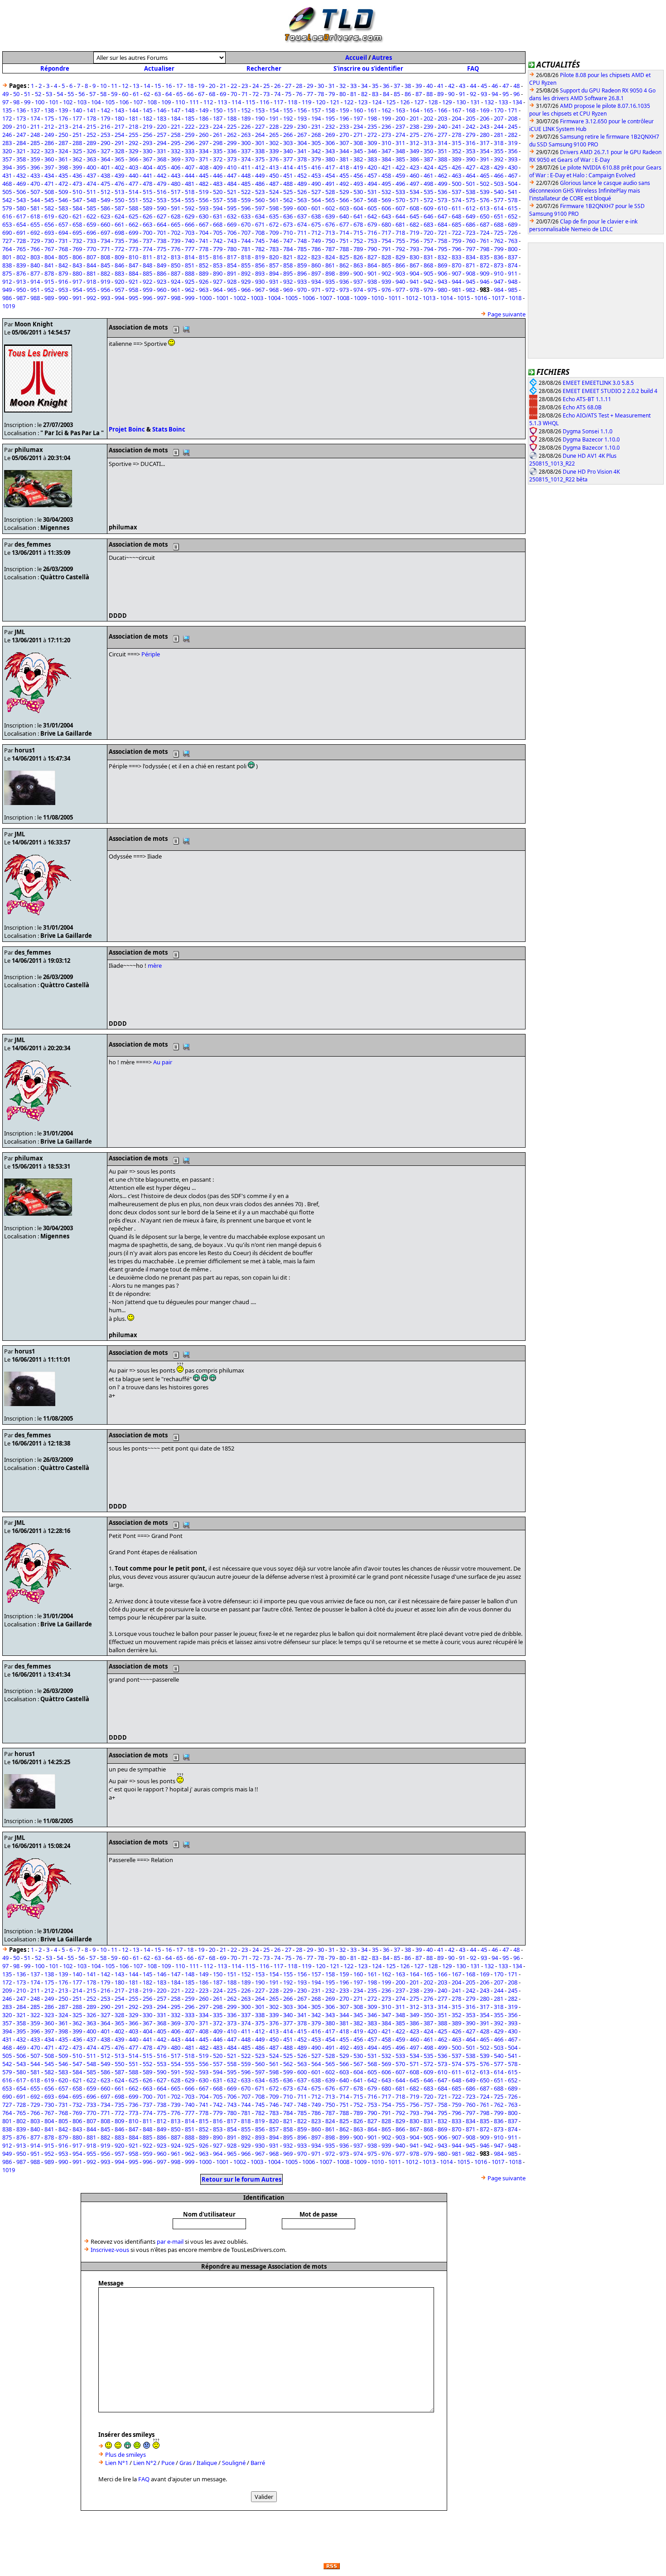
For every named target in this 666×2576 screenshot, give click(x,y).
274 (400, 135)
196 (344, 118)
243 (485, 126)
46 (495, 86)
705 (218, 233)
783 (274, 249)
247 (21, 135)
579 (7, 208)
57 (92, 94)
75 (288, 94)
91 (462, 94)
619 (49, 216)
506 (21, 192)
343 (330, 151)
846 (119, 265)
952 (49, 290)
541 (513, 192)
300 (246, 143)
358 (21, 159)
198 (372, 118)
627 (162, 216)
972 (330, 290)
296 (190, 143)
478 (147, 184)
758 (442, 241)
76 (299, 94)
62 (147, 94)
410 (232, 167)
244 (499, 126)
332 (176, 151)
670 (246, 224)
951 (35, 290)
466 (499, 175)
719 (414, 233)
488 (288, 184)
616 (7, 216)
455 (344, 175)
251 (77, 135)
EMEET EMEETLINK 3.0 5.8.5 (598, 383)
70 (234, 94)
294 (162, 143)
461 (428, 175)
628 (176, 216)
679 (372, 224)
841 (49, 265)
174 (35, 118)
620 (63, 216)
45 (484, 86)
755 (400, 241)
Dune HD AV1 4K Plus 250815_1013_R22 (573, 460)
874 (513, 265)
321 (21, 151)
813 (176, 257)
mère (155, 965)
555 (190, 200)
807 (91, 257)
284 (21, 143)
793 (414, 249)
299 (232, 143)
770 (91, 249)
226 (246, 126)
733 (91, 241)
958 (133, 290)
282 (513, 135)
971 (316, 290)
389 (456, 159)
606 (386, 208)
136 (21, 110)
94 (495, 94)
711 (302, 233)
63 (158, 94)
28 (299, 86)
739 (176, 241)
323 (49, 151)
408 (204, 167)
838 (7, 265)
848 (147, 265)
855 (246, 265)
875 (7, 273)
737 (147, 241)
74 (277, 94)
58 (103, 94)
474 (91, 184)
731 (63, 241)
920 (119, 281)
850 (176, 265)
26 (277, 86)
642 (372, 216)
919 (105, 281)
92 (473, 94)
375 (260, 159)
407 (190, 167)
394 (7, 167)
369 (176, 159)
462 (442, 175)
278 (456, 135)
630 (204, 216)
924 (176, 281)
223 (204, 126)
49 (5, 94)
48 (516, 86)
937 (358, 281)
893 (260, 273)
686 (471, 224)
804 (49, 257)
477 (133, 184)
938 (372, 281)
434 (49, 175)
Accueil (356, 58)
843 (77, 265)
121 (335, 102)
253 (105, 135)
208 (513, 118)
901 (372, 273)
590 (162, 208)
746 (274, 241)
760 (471, 241)
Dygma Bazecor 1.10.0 (591, 439)
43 (462, 86)
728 (21, 241)
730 (49, 241)
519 (204, 192)
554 (176, 200)
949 (7, 290)
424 (428, 167)
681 (400, 224)
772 (119, 249)
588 (133, 208)
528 (330, 192)
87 (419, 94)
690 (7, 233)
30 (321, 86)
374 (246, 159)
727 (7, 241)
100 (40, 102)
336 (232, 151)
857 (274, 265)
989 (49, 298)
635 (274, 216)
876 (21, 273)
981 (456, 290)
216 (105, 126)
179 (105, 118)
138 (49, 110)
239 (428, 126)
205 (471, 118)
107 (138, 102)
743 (232, 241)
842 (63, 265)
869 (442, 265)
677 (344, 224)
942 (428, 281)
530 (358, 192)
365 (119, 159)
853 (218, 265)
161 (372, 110)
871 (471, 265)
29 (310, 86)
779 (218, 249)
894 (274, 273)
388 (442, 159)
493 (358, 184)
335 (218, 151)
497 (414, 184)
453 (316, 175)
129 (447, 102)
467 (513, 175)
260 (204, 135)
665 (176, 224)
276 (428, 135)
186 (204, 118)
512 (105, 192)
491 (330, 184)
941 (414, 281)
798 (485, 249)
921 (133, 281)
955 (91, 290)
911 (513, 273)
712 (316, 233)
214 (77, 126)
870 (456, 265)
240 (442, 126)
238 (414, 126)
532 (386, 192)
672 (274, 224)
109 (166, 102)
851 (190, 265)
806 (77, 257)
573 (442, 200)
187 (218, 118)
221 (176, 126)
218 (133, 126)
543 (21, 200)
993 (105, 298)
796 (456, 249)
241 (456, 126)
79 (332, 94)
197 (358, 118)
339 (274, 151)
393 (513, 159)
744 (246, 241)
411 (246, 167)
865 (386, 265)
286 (49, 143)
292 (133, 143)
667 (204, 224)
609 (428, 208)
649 (471, 216)
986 (7, 298)
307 (344, 143)
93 (484, 94)
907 (456, 273)
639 (330, 216)
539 (485, 192)
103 (82, 102)
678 (358, 224)
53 (49, 94)
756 (414, 241)
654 (21, 224)
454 (330, 175)
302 (274, 143)
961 (176, 290)
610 (442, 208)
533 (400, 192)
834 (471, 257)
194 (316, 118)
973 (344, 290)
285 (35, 143)
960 (162, 290)
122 (349, 102)
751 (344, 241)
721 (442, 233)
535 (428, 192)
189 (246, 118)
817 (232, 257)
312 (414, 143)
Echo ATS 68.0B (582, 407)
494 (372, 184)
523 (260, 192)
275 (414, 135)
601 (316, 208)
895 (288, 273)
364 (105, 159)
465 (485, 175)
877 (35, 273)
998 (176, 298)
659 (91, 224)
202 (428, 118)
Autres (382, 58)
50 (16, 94)
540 (499, 192)
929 (246, 281)
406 (176, 167)
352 (456, 151)
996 (147, 298)
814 (190, 257)
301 (260, 143)
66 (190, 94)
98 (16, 102)
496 (400, 184)
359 (35, 159)
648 (456, 216)
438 (105, 175)
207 (499, 118)
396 (35, 167)
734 (105, 241)
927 (218, 281)
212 (49, 126)
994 (119, 298)
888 (190, 273)
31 (332, 86)
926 (204, 281)
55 (71, 94)
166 (442, 110)
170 (499, 110)
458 (386, 175)
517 (176, 192)
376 (274, 159)
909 (485, 273)
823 (316, 257)
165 (428, 110)
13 (136, 86)
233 (344, 126)
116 (264, 102)
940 (400, 281)
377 (288, 159)
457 (372, 175)
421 (386, 167)
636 (288, 216)
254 (119, 135)
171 (513, 110)
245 (513, 126)
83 (375, 94)
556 (204, 200)
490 (316, 184)
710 (288, 233)
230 (302, 126)
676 (330, 224)
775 (162, 249)
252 (91, 135)
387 (428, 159)
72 (256, 94)
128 (433, 102)
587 (119, 208)
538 (471, 192)
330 (147, 151)
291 (119, 143)
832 (442, 257)
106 (124, 102)
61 (136, 94)
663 (147, 224)
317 (485, 143)
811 (147, 257)
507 (35, 192)
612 (471, 208)
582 (49, 208)
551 (133, 200)
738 (162, 241)
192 (288, 118)
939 (386, 281)
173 (21, 118)
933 (302, 281)
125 (391, 102)
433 (35, 175)
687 (485, 224)
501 (471, 184)
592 (190, 208)
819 (260, 257)
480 (176, 184)
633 (246, 216)
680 (386, 224)
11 (114, 86)
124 (377, 102)
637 (302, 216)
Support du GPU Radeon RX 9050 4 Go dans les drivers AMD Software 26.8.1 (592, 94)
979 (428, 290)
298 (218, 143)
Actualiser (159, 68)
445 (204, 175)
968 (274, 290)
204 (456, 118)
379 (316, 159)
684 (442, 224)
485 (246, 184)
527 (316, 192)
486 (260, 184)
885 (147, 273)
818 (246, 257)
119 (306, 102)
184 (176, 118)
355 (499, 151)
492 (344, 184)
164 (414, 110)
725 (499, 233)
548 (91, 200)
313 (428, 143)
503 (499, 184)
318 (499, 143)
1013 (429, 298)
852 (204, 265)
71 (245, 94)
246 (7, 135)
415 (302, 167)
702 (176, 233)
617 (21, 216)
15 (158, 86)
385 (400, 159)
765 (21, 249)
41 (440, 86)
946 (485, 281)
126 (405, 102)
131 (475, 102)
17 (179, 86)
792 (400, 249)
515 (147, 192)
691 (21, 233)
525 (288, 192)
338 (260, 151)
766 (35, 249)
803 (35, 257)
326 (91, 151)
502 (485, 184)
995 (133, 298)
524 (274, 192)
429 (499, 167)
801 (7, 257)
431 (7, 175)
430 (513, 167)
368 (162, 159)
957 (119, 290)
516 (162, 192)
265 (274, 135)
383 (372, 159)
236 (386, 126)
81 (353, 94)
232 (330, 126)
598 (274, 208)
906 (442, 273)
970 (302, 290)
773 (133, 249)
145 (147, 110)
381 (344, 159)
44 (473, 86)
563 (302, 200)
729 (35, 241)
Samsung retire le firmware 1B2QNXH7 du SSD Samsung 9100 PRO (594, 141)
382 (358, 159)
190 (260, 118)
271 (358, 135)
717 (386, 233)
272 (372, 135)
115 (250, 102)
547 (77, 200)
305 (316, 143)
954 (77, 290)
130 (461, 102)
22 (234, 86)
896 (302, 273)
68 (212, 94)
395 (21, 167)
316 (471, 143)
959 (147, 290)
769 (77, 249)
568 (372, 200)
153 (260, 110)
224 (218, 126)
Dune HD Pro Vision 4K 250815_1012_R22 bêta (574, 476)
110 (180, 102)
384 (386, 159)
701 (162, 233)
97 (5, 102)
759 (456, 241)
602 (330, 208)
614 (499, 208)
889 (204, 273)
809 (119, 257)
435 (63, 175)
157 (316, 110)
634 (260, 216)
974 (358, 290)
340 (288, 151)
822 (302, 257)
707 (246, 233)
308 (358, 143)
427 (471, 167)
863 (358, 265)
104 (96, 102)
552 (147, 200)
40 (430, 86)
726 (513, 233)
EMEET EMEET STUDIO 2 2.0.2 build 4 (610, 391)
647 (442, 216)
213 (63, 126)
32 (343, 86)
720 (428, 233)
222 (190, 126)
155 (288, 110)
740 (190, 241)
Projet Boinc (128, 429)
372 (218, 159)
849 (162, 265)
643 (386, 216)
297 (204, 143)
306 (330, 143)
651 (499, 216)
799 (499, 249)
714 (344, 233)
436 (77, 175)
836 (499, 257)
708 (260, 233)
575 (471, 200)
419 (358, 167)
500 (456, 184)
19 (201, 86)
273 (386, 135)
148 (190, 110)
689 (513, 224)
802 (21, 257)
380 (330, 159)
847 (133, 265)
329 (133, 151)
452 (302, 175)
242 (471, 126)
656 (49, 224)
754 (386, 241)
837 (513, 257)
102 (68, 102)
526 (302, 192)
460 (414, 175)
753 (372, 241)
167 (456, 110)
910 (499, 273)
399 (77, 167)
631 (218, 216)
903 (400, 273)
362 (77, 159)
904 (414, 273)
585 (91, 208)
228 (274, 126)
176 (63, 118)
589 (147, 208)
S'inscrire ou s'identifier (368, 68)
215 (91, 126)
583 (63, 208)
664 (162, 224)
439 (119, 175)
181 (133, 118)
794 (428, 249)
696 (91, 233)
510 (77, 192)
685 (456, 224)
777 (190, 249)
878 (49, 273)
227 (260, 126)
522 (246, 192)
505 (7, 192)
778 (204, 249)
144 (133, 110)
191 (274, 118)
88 (430, 94)
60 (125, 94)
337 (246, 151)
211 (35, 126)
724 (485, 233)
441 (147, 175)
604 (358, 208)
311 (400, 143)
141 (91, 110)
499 (442, 184)
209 (7, 126)
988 (35, 298)
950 (21, 290)
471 (49, 184)
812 (162, 257)
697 (105, 233)
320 (7, 151)
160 (358, 110)
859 (302, 265)
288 (77, 143)
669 (232, 224)
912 (7, 281)
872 (485, 265)
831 (428, 257)
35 (375, 86)
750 (330, 241)
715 (358, 233)
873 (499, 265)
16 (169, 86)
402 (119, 167)
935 (330, 281)
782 (260, 249)
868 (428, 265)
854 (232, 265)
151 (232, 110)
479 (162, 184)
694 (63, 233)
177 (77, 118)
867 (414, 265)
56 (82, 94)
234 (358, 126)
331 (162, 151)
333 (190, 151)
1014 (446, 298)
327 (105, 151)
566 (344, 200)
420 (372, 167)
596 (246, 208)
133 (503, 102)
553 (162, 200)
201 (414, 118)
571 (414, 200)
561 (274, 200)
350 (428, 151)
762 (499, 241)
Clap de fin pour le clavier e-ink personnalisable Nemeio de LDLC (583, 225)
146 (162, 110)
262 (232, 135)
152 (246, 110)
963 (204, 290)
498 (428, 184)
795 (442, 249)
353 (471, 151)
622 (91, 216)
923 (162, 281)
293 (147, 143)
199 (386, 118)
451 (288, 175)
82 (364, 94)
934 (316, 281)
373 (232, 159)
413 (274, 167)
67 (201, 94)
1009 (360, 298)
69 (223, 94)
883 (119, 273)
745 (260, 241)
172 (7, 118)
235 (372, 126)
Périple (151, 654)
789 (358, 249)
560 (260, 200)
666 (190, 224)
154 (274, 110)
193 (302, 118)
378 (302, 159)
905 (428, 273)
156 (302, 110)
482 (204, 184)
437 (91, 175)
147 (176, 110)
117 (278, 102)
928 (232, 281)
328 (119, 151)
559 (246, 200)
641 (358, 216)
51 (27, 94)
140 (77, 110)
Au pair (163, 1062)
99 (27, 102)
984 (499, 290)
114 (236, 102)
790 (372, 249)
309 (372, 143)
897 (316, 273)
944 (456, 281)
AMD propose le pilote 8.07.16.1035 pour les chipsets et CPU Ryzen (590, 110)
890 (218, 273)
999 (190, 298)
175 (49, 118)
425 (442, 167)
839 (21, 265)
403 (133, 167)
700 (147, 233)
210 (21, 126)
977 (400, 290)
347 (386, 151)
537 (456, 192)
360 (49, 159)
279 (471, 135)
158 (330, 110)
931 (274, 281)
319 (513, 143)
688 (499, 224)
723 (471, 233)
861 (330, 265)
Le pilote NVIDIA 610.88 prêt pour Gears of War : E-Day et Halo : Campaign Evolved (595, 171)
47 (506, 86)
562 (288, 200)
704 (204, 233)
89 (440, 94)
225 (232, 126)
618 (35, 216)
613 (485, 208)
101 (54, 102)
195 (330, 118)
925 (190, 281)
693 (49, 233)
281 (499, 135)
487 (274, 184)
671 (260, 224)
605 (372, 208)
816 (218, 257)
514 (133, 192)
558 (232, 200)
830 (414, 257)
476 (119, 184)
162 (386, 110)
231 (316, 126)
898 (330, 273)
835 (485, 257)
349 (414, 151)
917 (77, 281)
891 (232, 273)
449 (260, 175)
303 (288, 143)
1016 (481, 298)
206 (485, 118)
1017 (498, 298)
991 (77, 298)
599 (288, 208)
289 (91, 143)
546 (63, 200)
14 (147, 86)
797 (471, 249)
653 (7, 224)
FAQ (473, 68)
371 (204, 159)
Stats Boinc (169, 429)
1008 (343, 298)
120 (321, 102)
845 (105, 265)
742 (218, 241)
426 (456, 167)
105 (110, 102)
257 (162, 135)
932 (288, 281)
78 (321, 94)
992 (91, 298)
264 (260, 135)
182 (147, 118)
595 (232, 208)
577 (499, 200)
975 (372, 290)
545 (49, 200)
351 (442, 151)
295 (176, 143)
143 (119, 110)
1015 (463, 298)
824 (330, 257)
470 (35, 184)
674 (302, 224)
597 (260, 208)
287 (63, 143)
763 (513, 241)
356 (513, 151)
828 (386, 257)
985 (513, 290)
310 (386, 143)
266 (288, 135)
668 (218, 224)
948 (513, 281)
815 (204, 257)
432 (21, 175)
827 (372, 257)
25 (266, 86)
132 (489, 102)
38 (408, 86)
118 (292, 102)
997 (162, 298)
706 (232, 233)
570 (400, 200)
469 (21, 184)
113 (222, 102)
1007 (326, 298)
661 (119, 224)
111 (194, 102)
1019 (9, 306)
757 (428, 241)
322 (35, 151)
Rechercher (264, 68)
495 (386, 184)
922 (147, 281)
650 (485, 216)
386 (414, 159)
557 (218, 200)
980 (442, 290)
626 (147, 216)
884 (133, 273)
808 (105, 257)
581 (35, 208)
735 (119, 241)
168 (471, 110)
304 (302, 143)
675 (316, 224)
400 (91, 167)
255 (133, 135)
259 (190, 135)
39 (419, 86)
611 (456, 208)
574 (456, 200)
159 (344, 110)
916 (63, 281)
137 (35, 110)
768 (63, 249)
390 (471, 159)
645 (414, 216)
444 (190, 175)
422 (400, 167)
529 (344, 192)
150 (218, 110)
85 (397, 94)
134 (517, 102)
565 (330, 200)
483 (218, 184)
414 (288, 167)
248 (35, 135)
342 (316, 151)
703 (190, 233)
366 (133, 159)
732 (77, 241)
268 (316, 135)
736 (133, 241)
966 (246, 290)
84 (386, 94)
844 (91, 265)
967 (260, 290)
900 (358, 273)
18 (190, 86)
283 (7, 143)
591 (176, 208)
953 (63, 290)
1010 (377, 298)
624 (119, 216)
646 (428, 216)
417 (330, 167)
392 (499, 159)
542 (7, 200)
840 (35, 265)
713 (330, 233)
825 (344, 257)
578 (513, 200)
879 (63, 273)
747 (288, 241)
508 (49, 192)
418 (344, 167)
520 (218, 192)
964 (218, 290)
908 (471, 273)
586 (105, 208)
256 (147, 135)
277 (442, 135)
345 (358, 151)
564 (316, 200)
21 (223, 86)
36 (386, 86)
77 (310, 94)
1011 (395, 298)
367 (147, 159)
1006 (309, 298)
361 (63, 159)
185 (190, 118)
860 (316, 265)
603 (344, 208)
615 (513, 208)
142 (105, 110)
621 (77, 216)
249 (49, 135)
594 (218, 208)
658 (77, 224)
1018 (515, 298)
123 (363, 102)
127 (419, 102)
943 (442, 281)
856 (260, 265)
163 (400, 110)
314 (442, 143)
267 (302, 135)
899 (344, 273)
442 (162, 175)
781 (246, 249)
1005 (291, 298)
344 (344, 151)
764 (7, 249)
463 (456, 175)
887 (176, 273)
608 (414, 208)
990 (63, 298)
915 (49, 281)
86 (408, 94)
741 (204, 241)
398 (63, 167)
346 (372, 151)
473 (77, 184)
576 (485, 200)
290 (105, 143)
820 (274, 257)
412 (260, 167)
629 (190, 216)
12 (125, 86)
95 (506, 94)
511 (91, 192)
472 (63, 184)
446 (218, 175)
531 (372, 192)
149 (204, 110)
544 (35, 200)
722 (456, 233)
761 (485, 241)
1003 (257, 298)
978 (414, 290)
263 (246, 135)
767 (49, 249)
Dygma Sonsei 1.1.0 (588, 431)
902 (386, 273)
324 (63, 151)
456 (358, 175)
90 (451, 94)
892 (246, 273)
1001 (222, 298)
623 (105, 216)
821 (288, 257)
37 (397, 86)
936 (344, 281)
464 (471, 175)
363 (91, 159)
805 (63, 257)
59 (114, 94)
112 (208, 102)
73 (266, 94)
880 (77, 273)
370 (190, 159)
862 (344, 265)
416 (316, 167)
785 (302, 249)
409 (218, 167)
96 (516, 94)
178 (91, 118)
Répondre (55, 68)
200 (400, 118)
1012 (412, 298)
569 (386, 200)
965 (232, 290)
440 (133, 175)
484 (232, 184)
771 (105, 249)
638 (316, 216)
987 (21, 298)
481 (190, 184)
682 (414, 224)
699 (133, 233)
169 (485, 110)
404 (147, 167)
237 (400, 126)
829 (400, 257)
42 (451, 86)
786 (316, 249)
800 (513, 249)
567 (358, 200)
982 (471, 290)
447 (232, 175)
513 (119, 192)
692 (35, 233)
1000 (205, 298)
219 (147, 126)
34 (364, 86)
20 (212, 86)
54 (60, 94)
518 (190, 192)
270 (344, 135)
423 (414, 167)
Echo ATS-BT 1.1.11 (587, 399)
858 (288, 265)
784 (288, 249)
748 (302, 241)
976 (386, 290)
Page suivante (507, 314)
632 (232, 216)
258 (176, 135)
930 (260, 281)
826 (358, 257)
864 (372, 265)
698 (119, 233)
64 (169, 94)
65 (179, 94)
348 (400, 151)
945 (471, 281)
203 (442, 118)
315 (456, 143)
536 (442, 192)
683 (428, 224)
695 (77, 233)
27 (288, 86)
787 (330, 249)
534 (414, 192)
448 (246, 175)
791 (386, 249)
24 (256, 86)
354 (485, 151)
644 (400, 216)
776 (176, 249)
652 (513, 216)
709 (274, 233)
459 (400, 175)
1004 (274, 298)
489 (302, 184)
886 (162, 273)
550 (119, 200)
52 (38, 94)
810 (133, 257)
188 (232, 118)
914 (35, 281)
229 (288, 126)
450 (274, 175)
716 (372, 233)
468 (7, 184)
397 (49, 167)
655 (35, 224)
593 (204, 208)
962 (190, 290)
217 (119, 126)
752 (358, 241)
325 (77, 151)
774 (147, 249)
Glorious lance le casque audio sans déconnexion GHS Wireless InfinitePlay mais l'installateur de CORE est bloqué (590, 191)
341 (302, 151)
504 (513, 184)
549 (105, 200)
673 (288, 224)
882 (105, 273)
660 (105, 224)
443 (176, 175)
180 (119, 118)
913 (21, 281)
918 (91, 281)
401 (105, 167)
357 (7, 159)
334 (204, 151)
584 (77, 208)
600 (302, 208)
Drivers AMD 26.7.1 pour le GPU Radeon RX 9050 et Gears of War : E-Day (595, 156)
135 (7, 110)
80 (343, 94)
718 (400, 233)
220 (162, 126)
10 (103, 86)
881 (91, 273)
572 (428, 200)
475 (105, 184)
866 (400, 265)
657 (63, 224)
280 (485, 135)
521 (232, 192)
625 (133, 216)
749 (316, 241)
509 (63, 192)
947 (499, 281)
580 (21, 208)
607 (400, 208)
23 (245, 86)
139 (63, 110)
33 (353, 86)
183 (162, 118)
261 (218, 135)
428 (485, 167)
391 (485, 159)
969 (288, 290)
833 (456, 257)
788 (344, 249)
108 (152, 102)
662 (133, 224)
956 (105, 290)
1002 (240, 298)
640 (344, 216)
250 (63, 135)
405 (162, 167)
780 (232, 249)
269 (330, 135)
